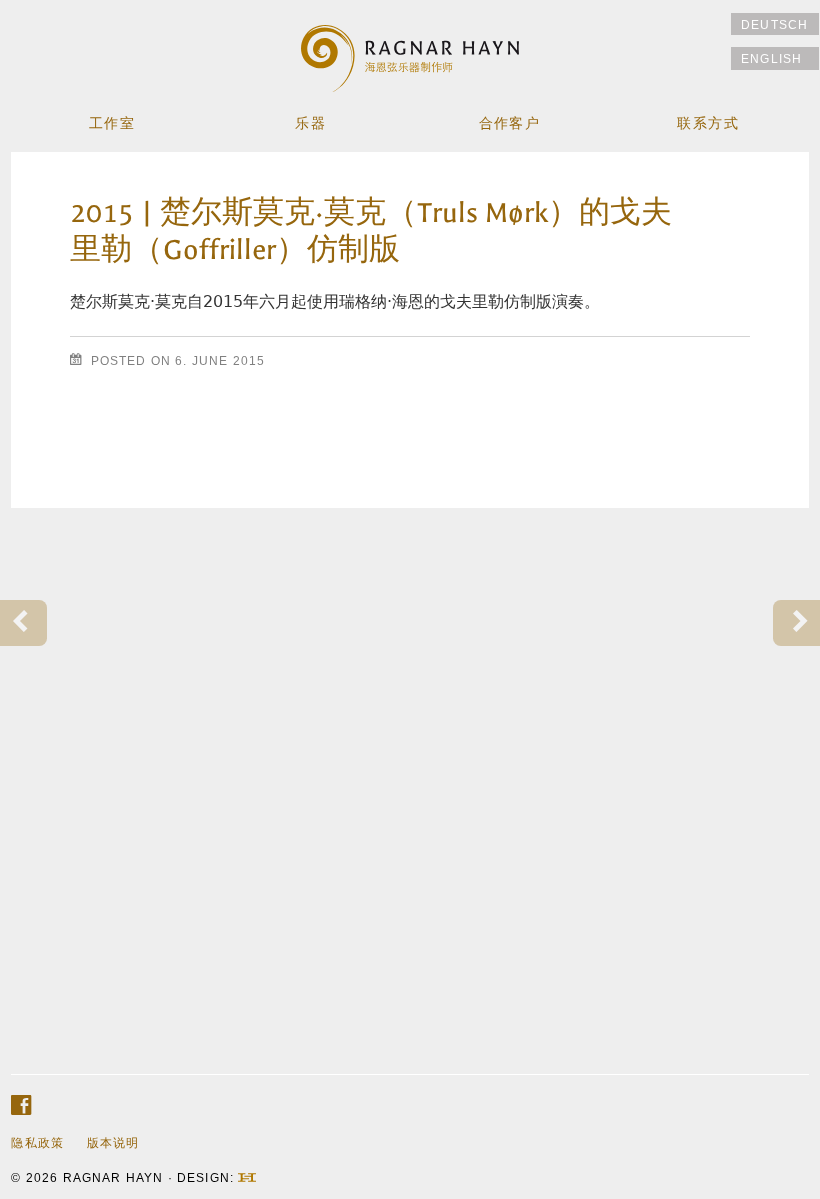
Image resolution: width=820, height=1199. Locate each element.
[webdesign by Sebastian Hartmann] (247, 1177)
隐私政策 (37, 1142)
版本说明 (113, 1142)
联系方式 (708, 124)
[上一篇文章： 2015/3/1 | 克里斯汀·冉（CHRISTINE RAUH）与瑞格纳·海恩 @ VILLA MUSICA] (23, 623)
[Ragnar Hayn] (410, 48)
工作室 (112, 124)
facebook (21, 1105)
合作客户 (510, 124)
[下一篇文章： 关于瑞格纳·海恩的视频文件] (796, 623)
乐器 (310, 124)
